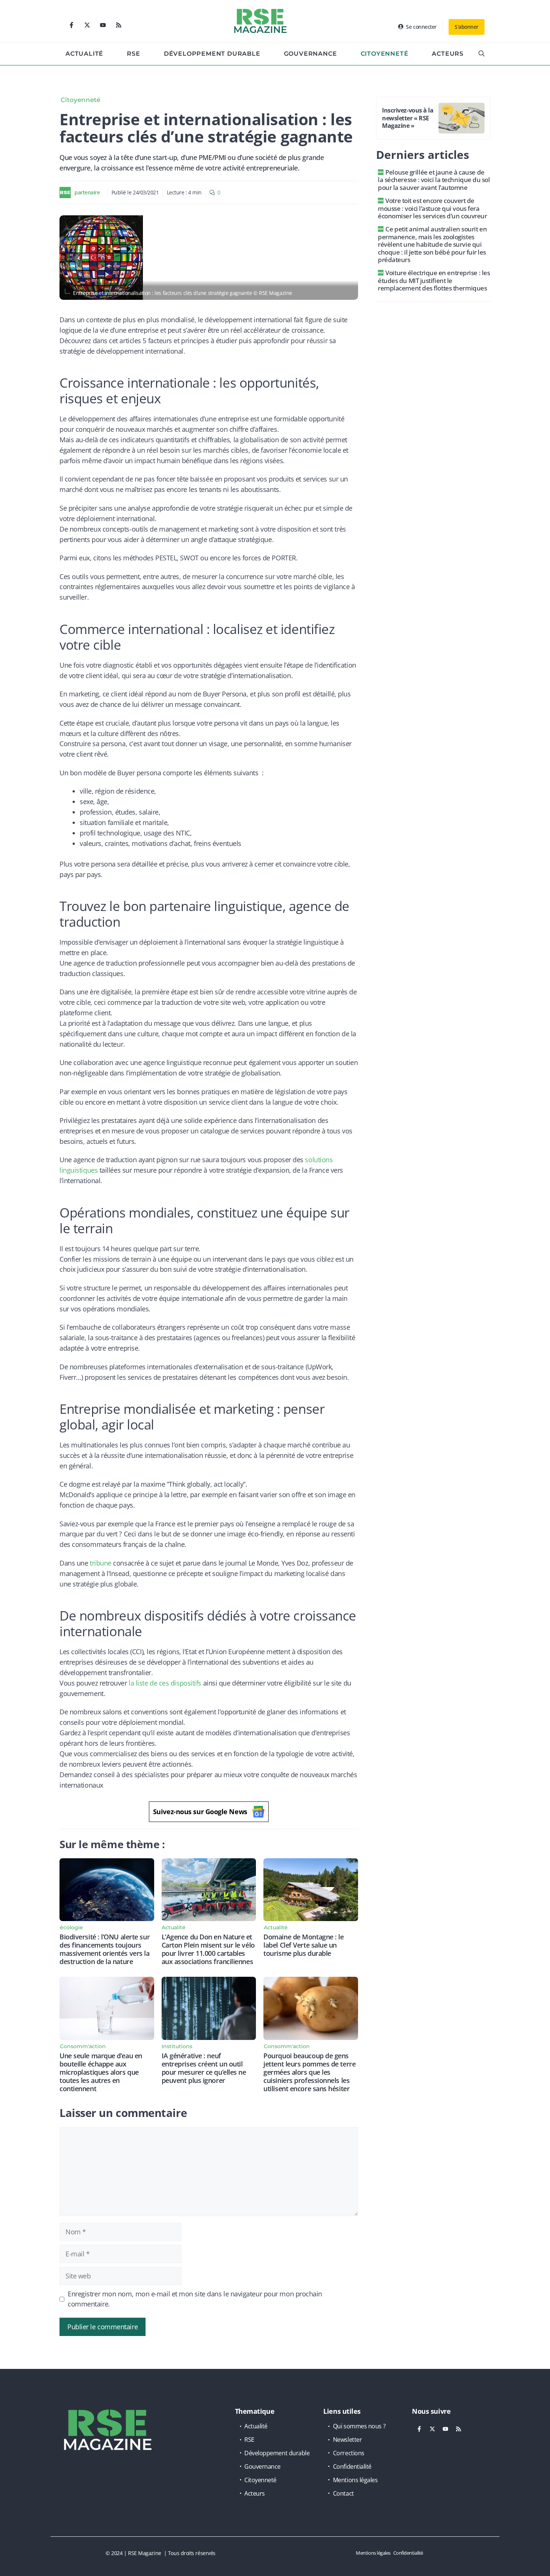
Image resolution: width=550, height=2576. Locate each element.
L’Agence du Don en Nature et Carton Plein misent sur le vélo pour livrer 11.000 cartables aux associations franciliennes (208, 1949)
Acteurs (448, 54)
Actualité (84, 54)
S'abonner (467, 27)
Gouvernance (311, 54)
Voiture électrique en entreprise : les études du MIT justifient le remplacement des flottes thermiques (434, 280)
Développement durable (212, 54)
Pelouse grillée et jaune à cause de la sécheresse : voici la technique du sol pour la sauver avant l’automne (434, 180)
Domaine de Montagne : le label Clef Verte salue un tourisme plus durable (303, 1945)
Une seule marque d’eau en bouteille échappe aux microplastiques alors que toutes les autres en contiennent (101, 2072)
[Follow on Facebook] (71, 25)
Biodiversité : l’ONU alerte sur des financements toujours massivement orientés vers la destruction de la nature (105, 1949)
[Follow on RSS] (119, 25)
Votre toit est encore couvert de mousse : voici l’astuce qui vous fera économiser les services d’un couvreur (432, 208)
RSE (133, 54)
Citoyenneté (385, 54)
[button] (482, 54)
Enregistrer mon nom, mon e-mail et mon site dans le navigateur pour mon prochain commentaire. (195, 2299)
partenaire (87, 192)
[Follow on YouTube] (103, 25)
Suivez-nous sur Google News (200, 1812)
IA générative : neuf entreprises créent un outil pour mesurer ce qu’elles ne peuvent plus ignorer (204, 2068)
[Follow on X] (87, 25)
